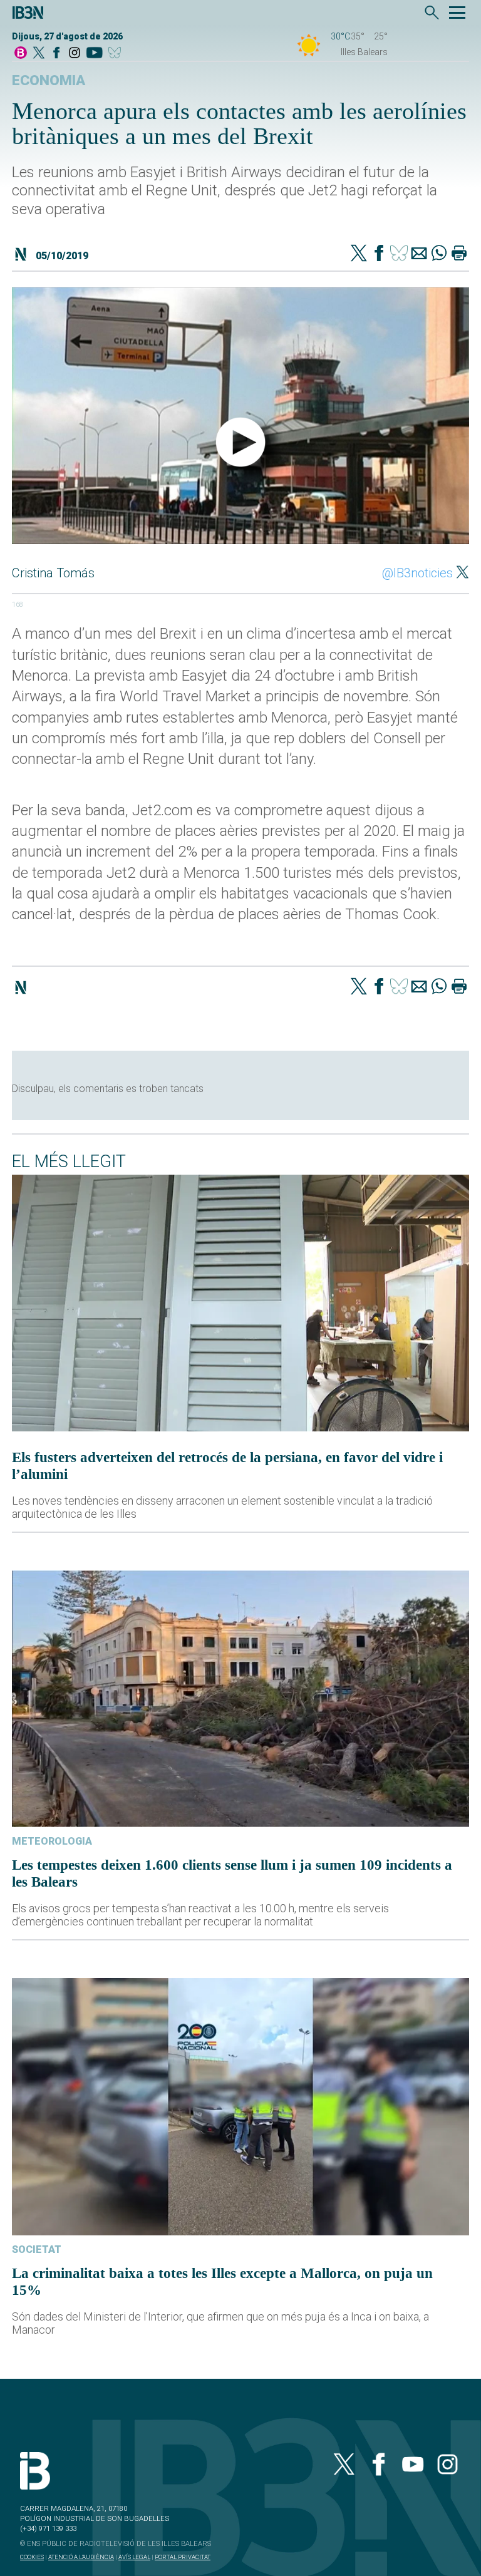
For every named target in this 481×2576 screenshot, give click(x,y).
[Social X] (39, 54)
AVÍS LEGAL (134, 2557)
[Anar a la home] (21, 54)
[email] (419, 254)
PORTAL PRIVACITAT (183, 2557)
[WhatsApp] (439, 254)
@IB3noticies (417, 573)
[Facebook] (56, 54)
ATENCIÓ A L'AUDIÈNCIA (81, 2557)
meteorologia (52, 1841)
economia (49, 80)
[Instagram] (75, 54)
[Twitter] (359, 254)
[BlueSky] (117, 54)
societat (37, 2249)
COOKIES (32, 2557)
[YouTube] (94, 54)
